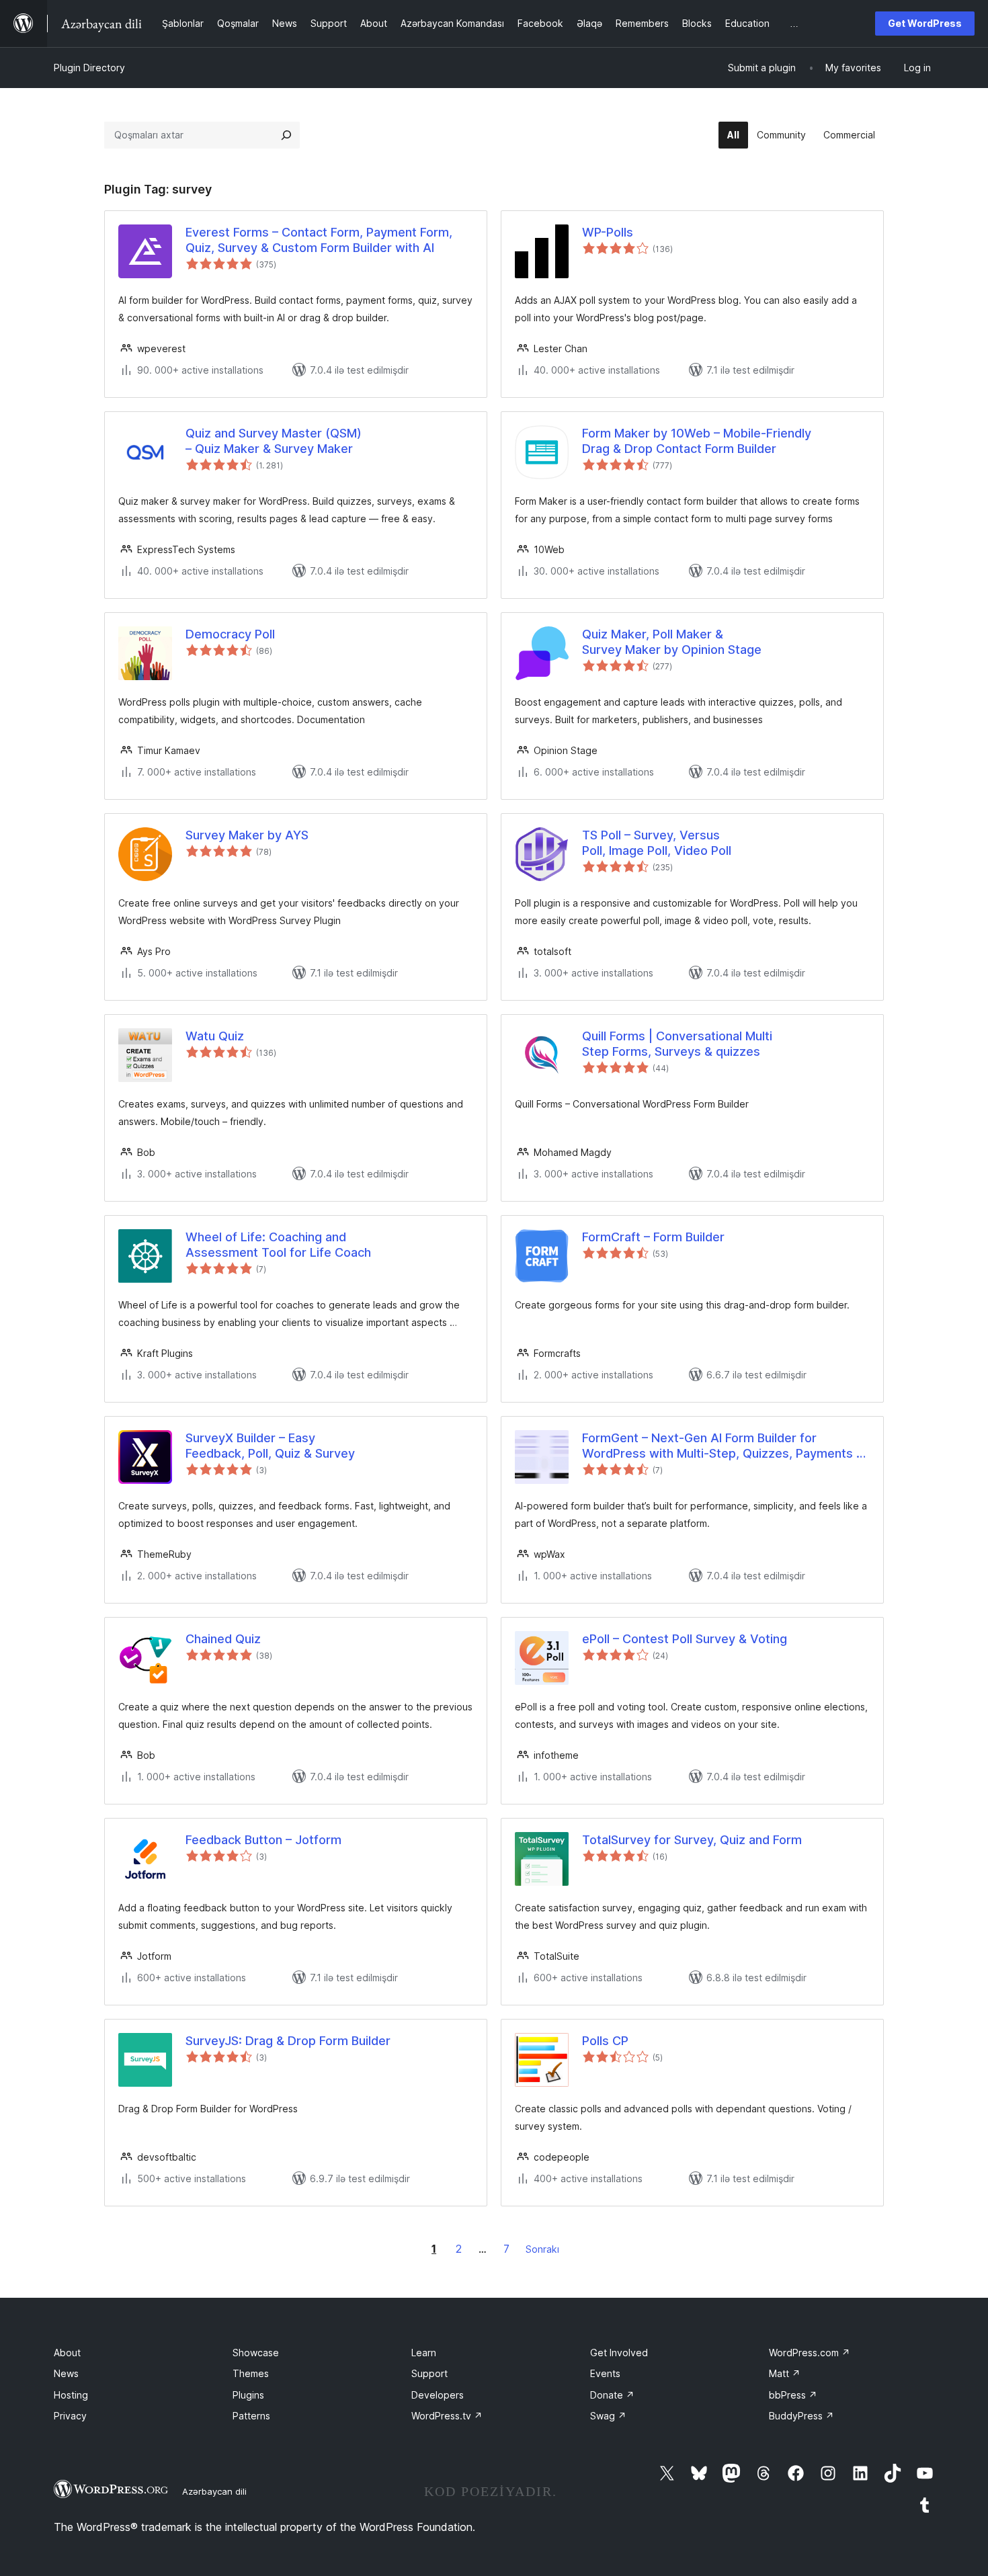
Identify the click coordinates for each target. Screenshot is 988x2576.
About (67, 2353)
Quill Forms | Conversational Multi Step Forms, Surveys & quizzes (677, 1044)
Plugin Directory (89, 68)
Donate (612, 2395)
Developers (438, 2395)
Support (429, 2373)
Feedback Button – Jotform (263, 1840)
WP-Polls (608, 232)
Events (605, 2373)
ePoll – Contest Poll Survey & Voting (685, 1639)
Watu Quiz (215, 1036)
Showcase (256, 2353)
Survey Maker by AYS (247, 835)
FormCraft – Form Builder (653, 1237)
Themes (251, 2373)
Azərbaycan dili (214, 2491)
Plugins (248, 2395)
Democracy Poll (230, 634)
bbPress (793, 2395)
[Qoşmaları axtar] (286, 135)
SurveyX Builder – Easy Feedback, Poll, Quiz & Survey (270, 1446)
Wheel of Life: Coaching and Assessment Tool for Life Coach (278, 1245)
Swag (608, 2416)
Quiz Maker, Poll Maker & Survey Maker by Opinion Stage (672, 642)
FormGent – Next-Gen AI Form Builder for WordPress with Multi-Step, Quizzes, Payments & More (723, 1446)
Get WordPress (925, 23)
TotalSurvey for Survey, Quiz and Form (692, 1840)
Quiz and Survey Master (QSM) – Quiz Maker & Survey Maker (274, 441)
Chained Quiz (223, 1639)
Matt (785, 2373)
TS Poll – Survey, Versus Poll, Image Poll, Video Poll (657, 843)
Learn (424, 2353)
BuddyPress (801, 2416)
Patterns (251, 2416)
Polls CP (605, 2041)
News (66, 2373)
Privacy (70, 2416)
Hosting (71, 2395)
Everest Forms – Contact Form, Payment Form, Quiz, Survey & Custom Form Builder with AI (319, 240)
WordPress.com (810, 2353)
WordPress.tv (447, 2416)
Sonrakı (542, 2249)
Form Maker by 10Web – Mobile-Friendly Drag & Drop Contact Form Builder (697, 441)
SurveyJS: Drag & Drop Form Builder (288, 2041)
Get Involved (619, 2353)
